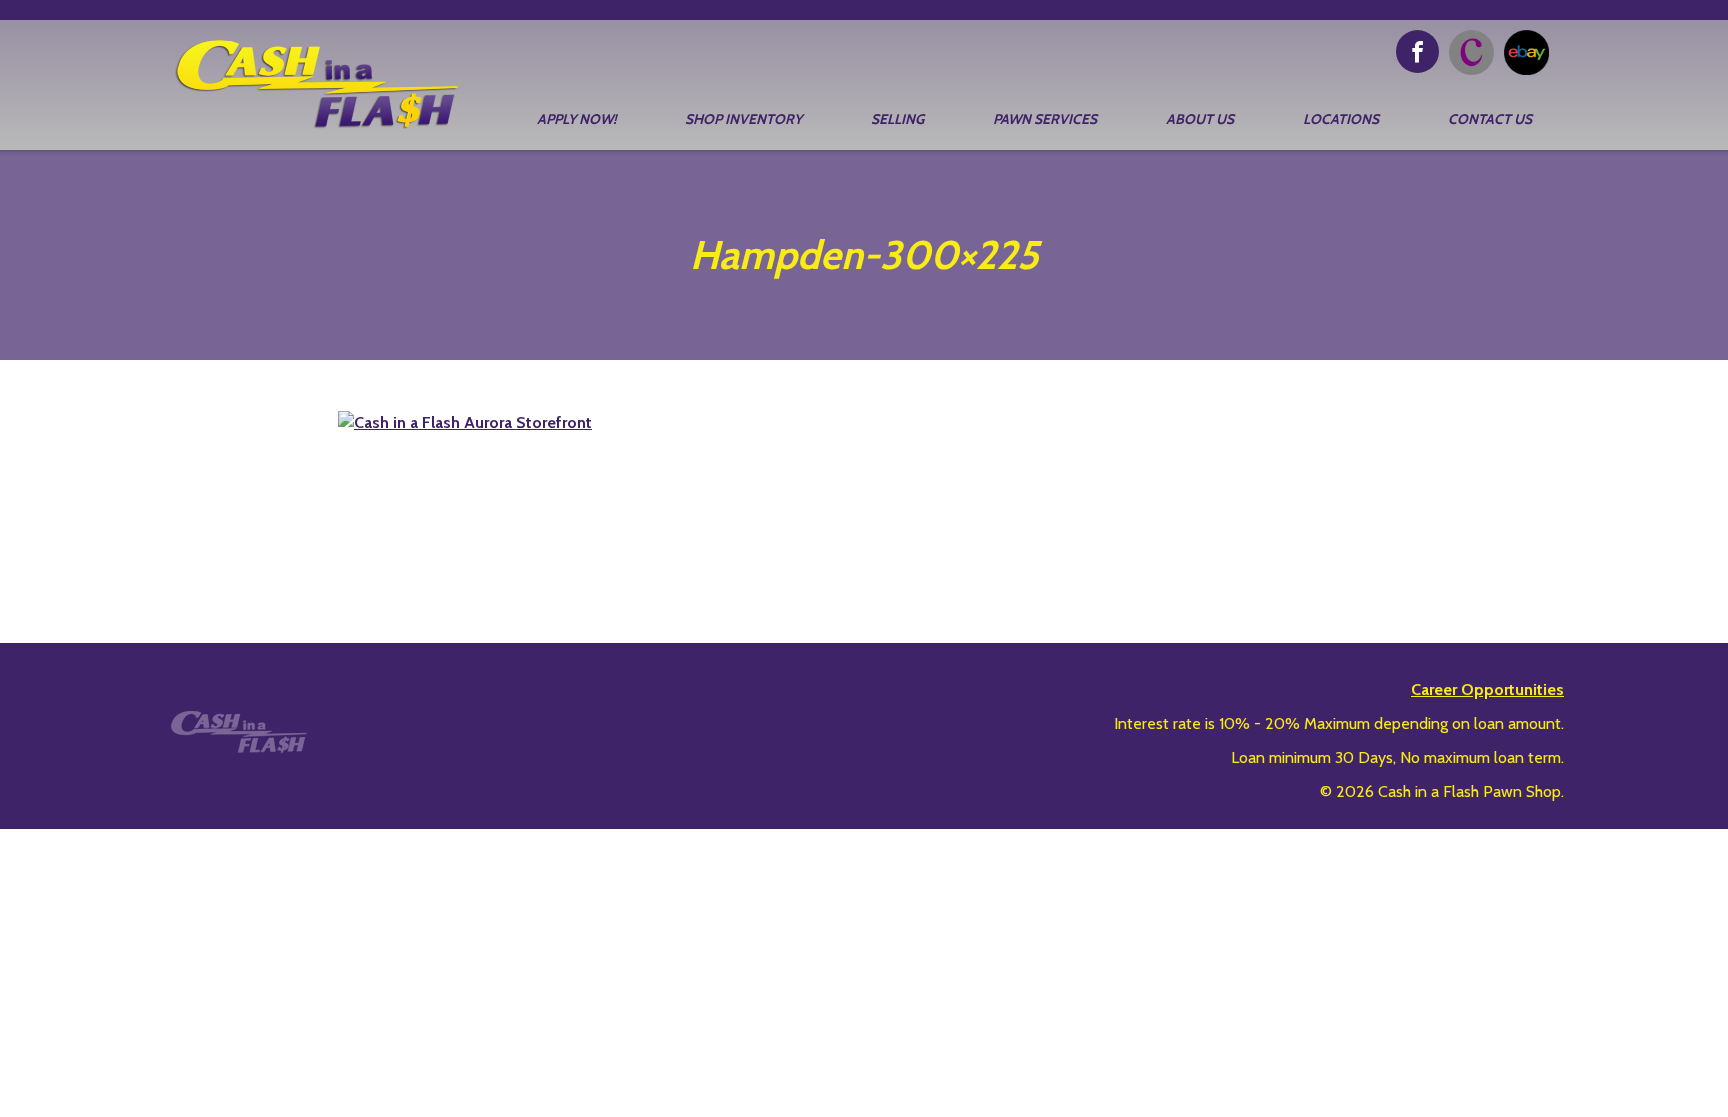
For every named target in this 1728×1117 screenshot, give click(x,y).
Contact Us (1490, 119)
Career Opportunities (1487, 689)
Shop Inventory (743, 119)
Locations (1341, 119)
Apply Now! (576, 119)
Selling (897, 119)
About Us (1200, 119)
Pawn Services (1045, 119)
